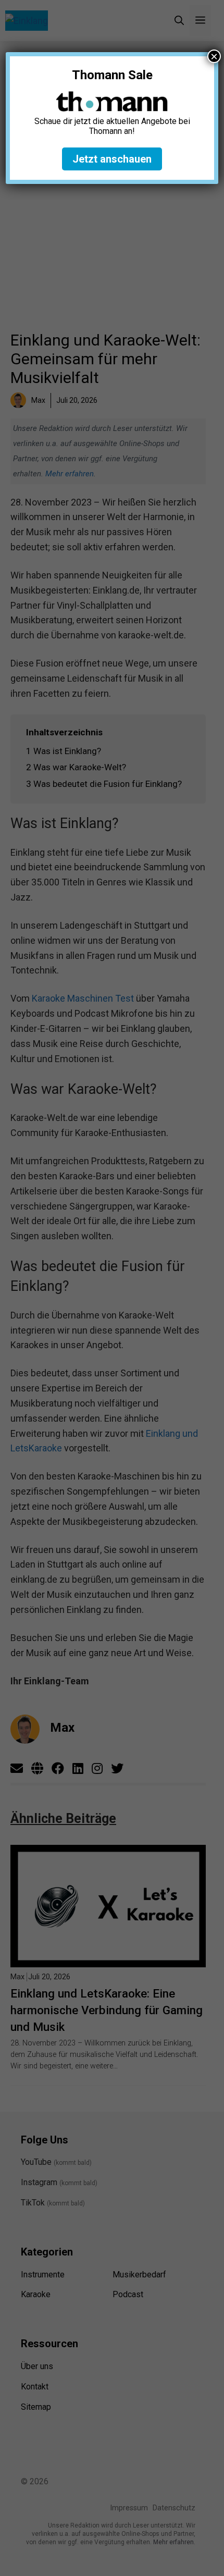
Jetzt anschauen (112, 159)
